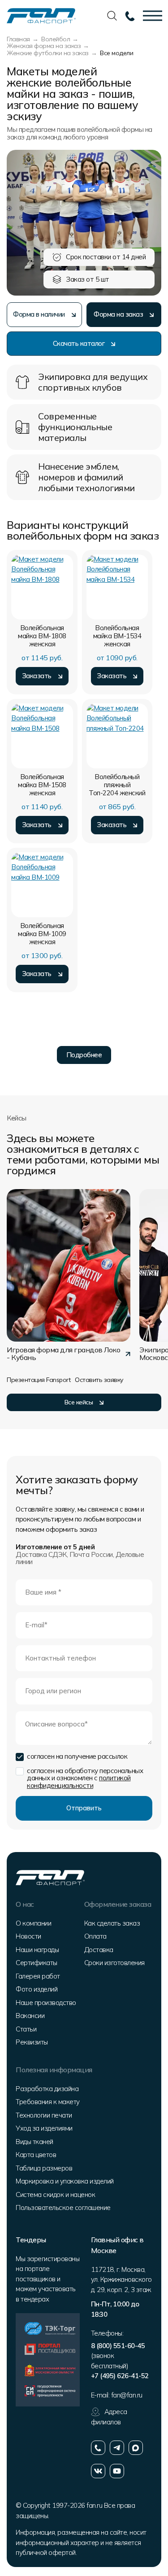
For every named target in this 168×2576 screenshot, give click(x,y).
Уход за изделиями (44, 2128)
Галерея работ (38, 1976)
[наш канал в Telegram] (117, 2448)
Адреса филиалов (109, 2417)
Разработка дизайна (47, 2089)
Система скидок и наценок (55, 2195)
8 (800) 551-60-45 (118, 2346)
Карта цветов (36, 2155)
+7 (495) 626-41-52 (120, 2376)
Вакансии (30, 2016)
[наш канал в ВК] (98, 2471)
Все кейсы (79, 1402)
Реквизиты (32, 2042)
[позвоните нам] (98, 2448)
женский (117, 785)
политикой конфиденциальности (79, 1782)
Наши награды (37, 1950)
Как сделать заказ (112, 1923)
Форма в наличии (39, 314)
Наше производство (46, 2003)
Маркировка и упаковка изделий (65, 2181)
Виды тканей (34, 2142)
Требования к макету (48, 2102)
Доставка (99, 1950)
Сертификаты (37, 1963)
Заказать (37, 676)
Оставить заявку (99, 1380)
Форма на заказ (118, 314)
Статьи (26, 2029)
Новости (28, 1936)
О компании (33, 1923)
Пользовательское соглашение (63, 2208)
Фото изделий (37, 1989)
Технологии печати (44, 2115)
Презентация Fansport (39, 1380)
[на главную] (41, 15)
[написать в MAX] (136, 2448)
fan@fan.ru (127, 2395)
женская (42, 636)
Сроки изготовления (114, 1963)
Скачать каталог (79, 343)
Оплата (95, 1936)
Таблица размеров (44, 2168)
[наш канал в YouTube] (117, 2471)
